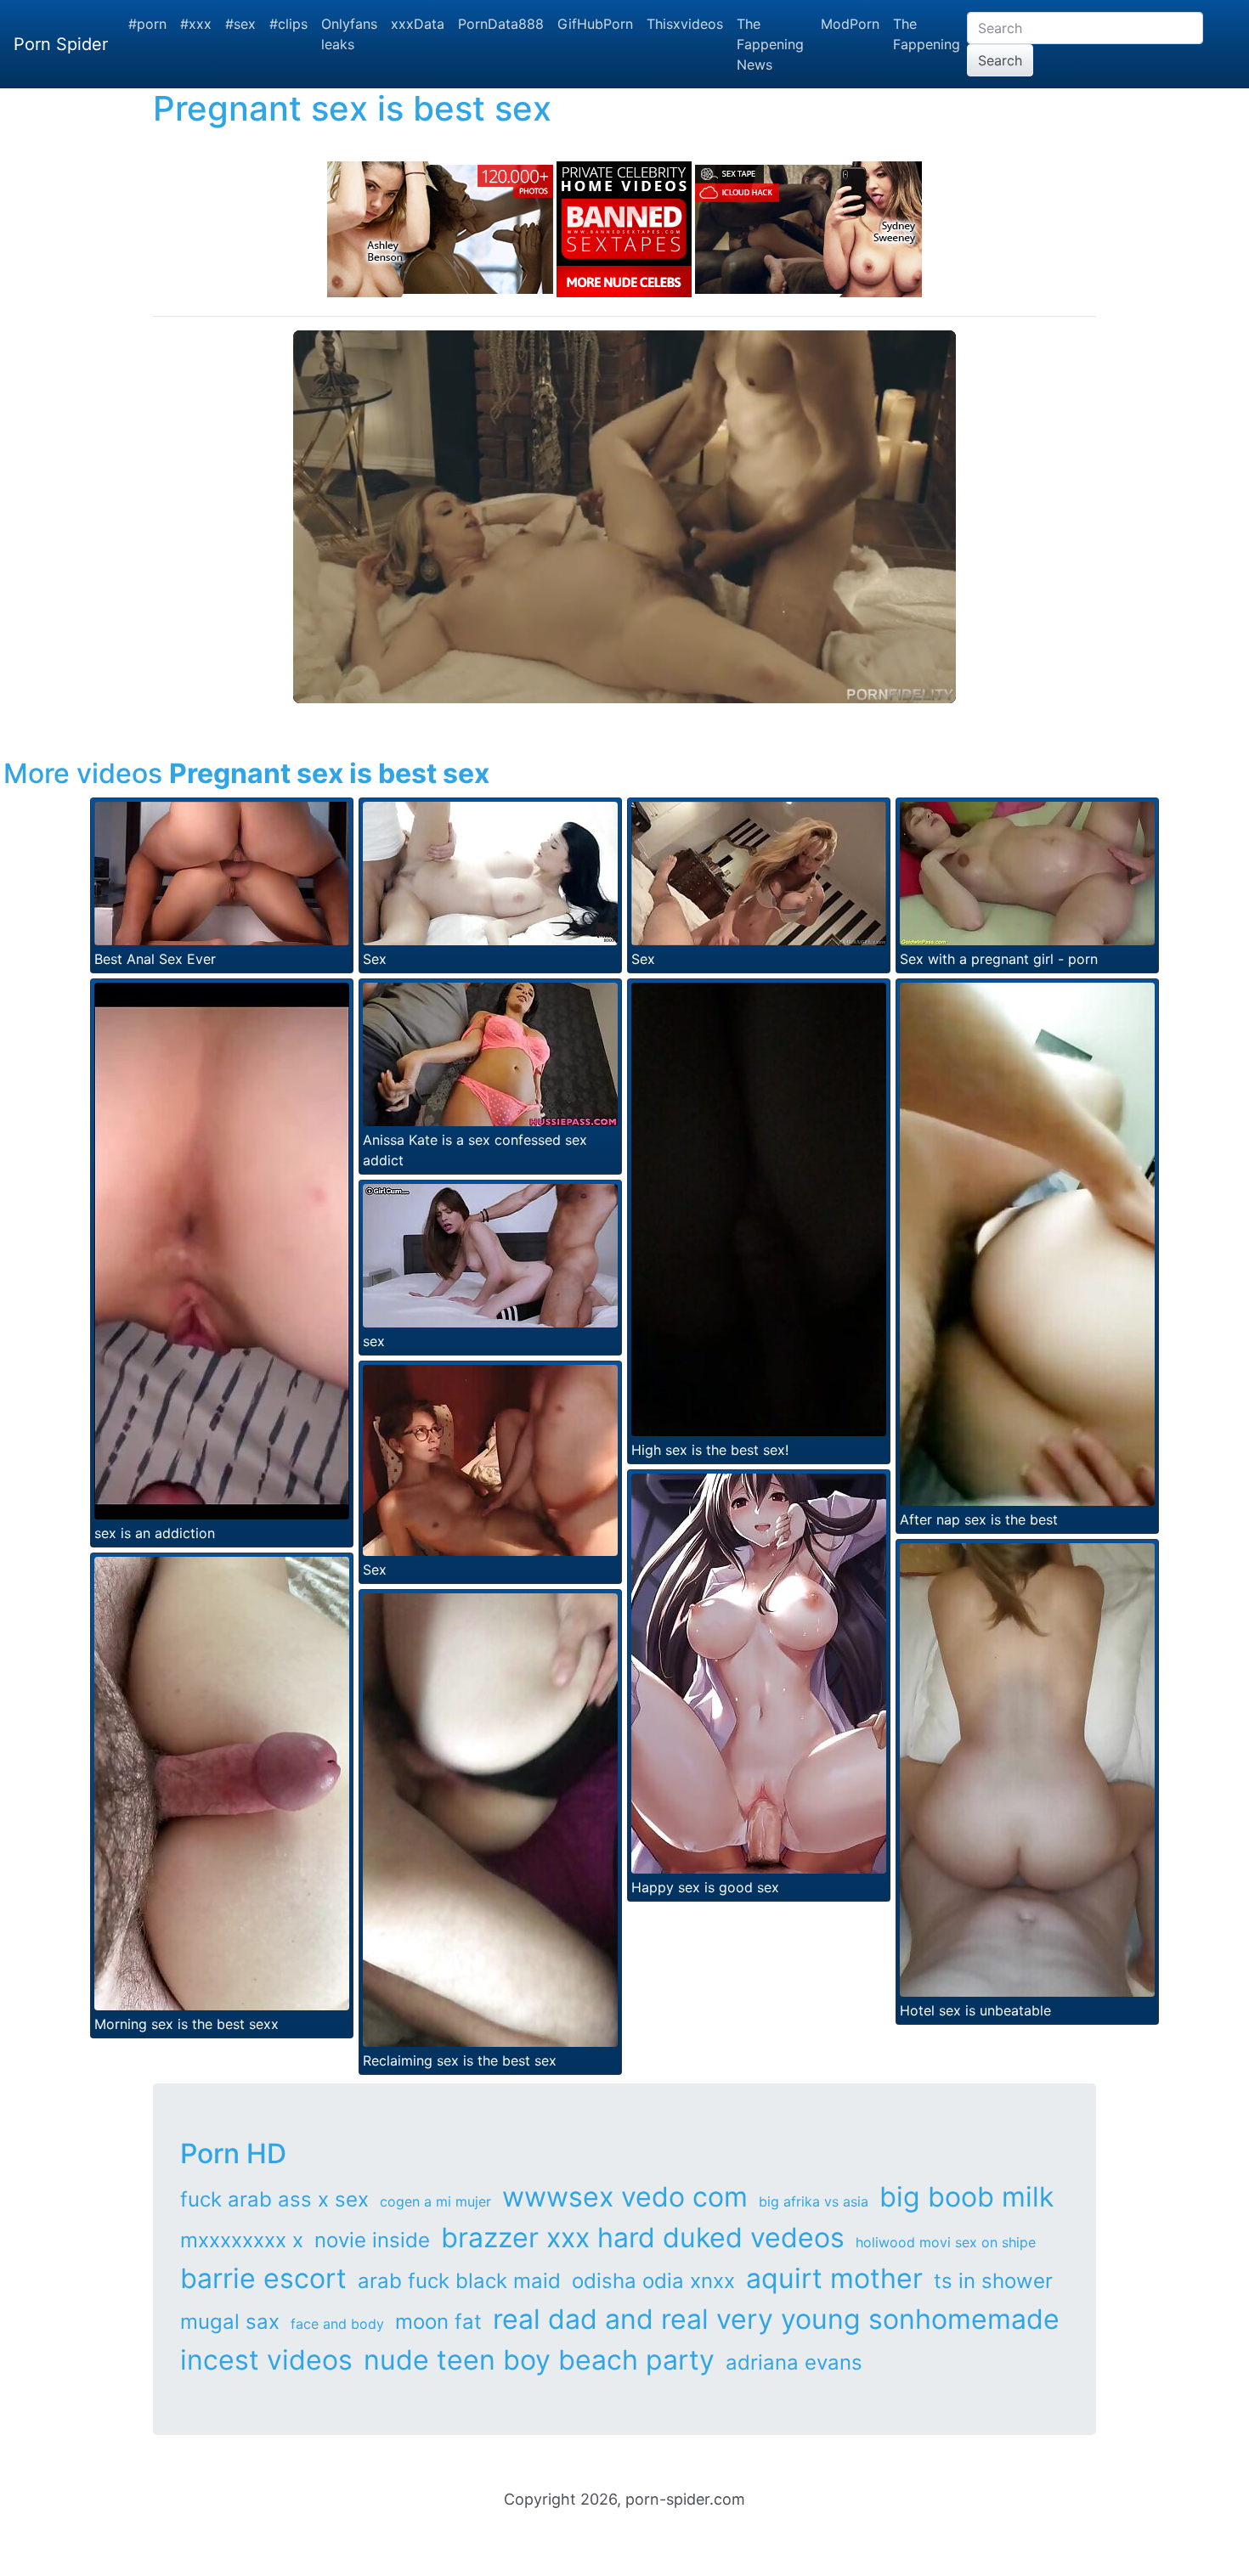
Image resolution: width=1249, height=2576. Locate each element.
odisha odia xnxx (653, 2281)
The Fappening (927, 34)
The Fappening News (770, 44)
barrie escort (263, 2278)
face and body (337, 2324)
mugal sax (230, 2322)
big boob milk (966, 2197)
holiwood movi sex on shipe (946, 2242)
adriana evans (794, 2362)
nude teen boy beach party (539, 2360)
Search (1000, 60)
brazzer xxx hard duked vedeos (643, 2238)
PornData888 (501, 24)
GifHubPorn (595, 24)
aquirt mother (834, 2278)
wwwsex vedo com (625, 2197)
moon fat (438, 2322)
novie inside (372, 2240)
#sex (240, 24)
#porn (147, 24)
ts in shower (993, 2281)
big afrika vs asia (814, 2201)
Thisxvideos (685, 24)
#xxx (196, 24)
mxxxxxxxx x (242, 2240)
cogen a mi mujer (435, 2201)
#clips (288, 24)
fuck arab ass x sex (274, 2199)
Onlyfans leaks (349, 34)
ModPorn (850, 24)
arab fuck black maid (459, 2281)
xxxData (418, 24)
